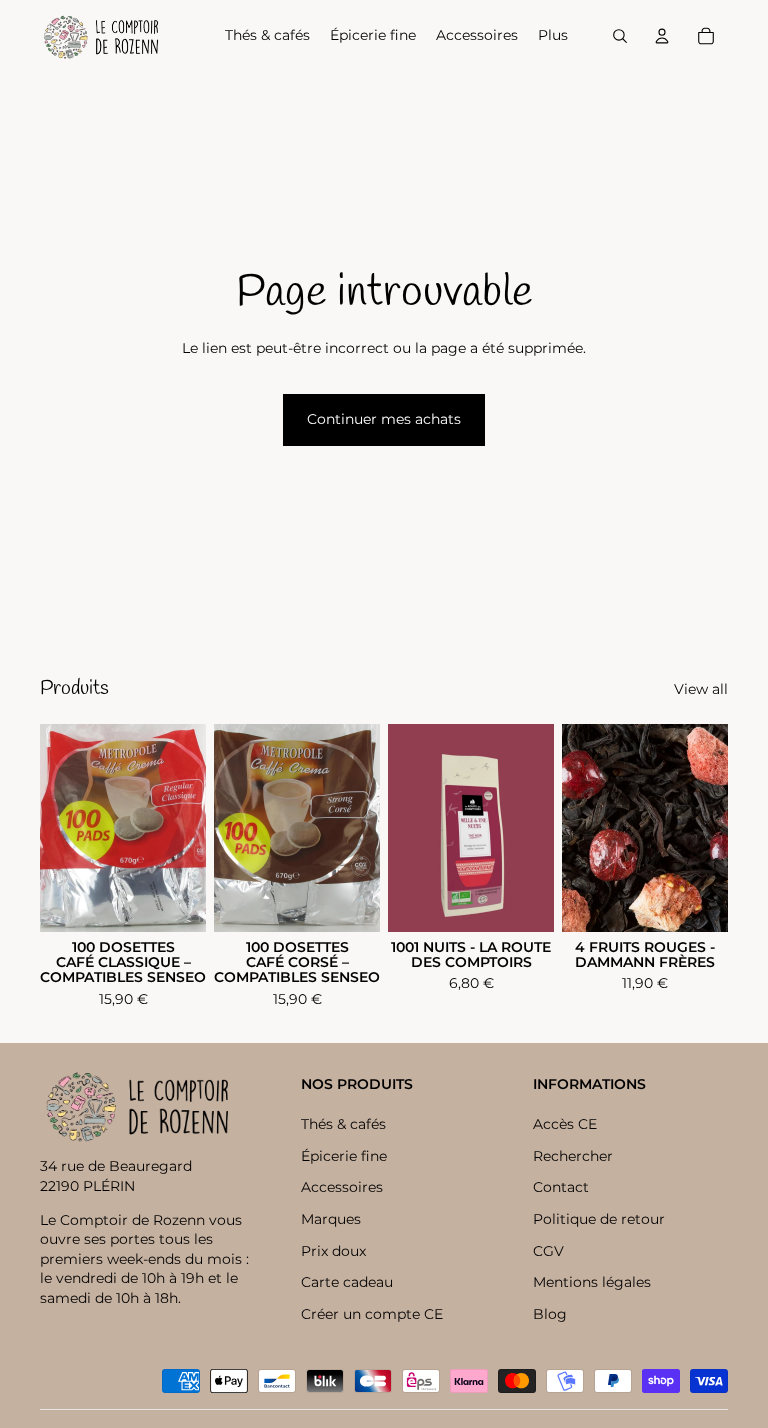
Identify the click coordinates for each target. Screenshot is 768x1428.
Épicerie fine (344, 1156)
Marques (331, 1219)
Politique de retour (599, 1219)
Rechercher (573, 1156)
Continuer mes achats (384, 419)
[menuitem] (553, 36)
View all (701, 689)
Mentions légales (592, 1282)
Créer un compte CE (372, 1314)
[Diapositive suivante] (712, 828)
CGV (548, 1251)
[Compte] (662, 36)
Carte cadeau (347, 1282)
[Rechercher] (620, 36)
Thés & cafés (343, 1124)
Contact (561, 1187)
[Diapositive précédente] (577, 828)
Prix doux (333, 1251)
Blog (550, 1314)
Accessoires (342, 1187)
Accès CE (565, 1124)
